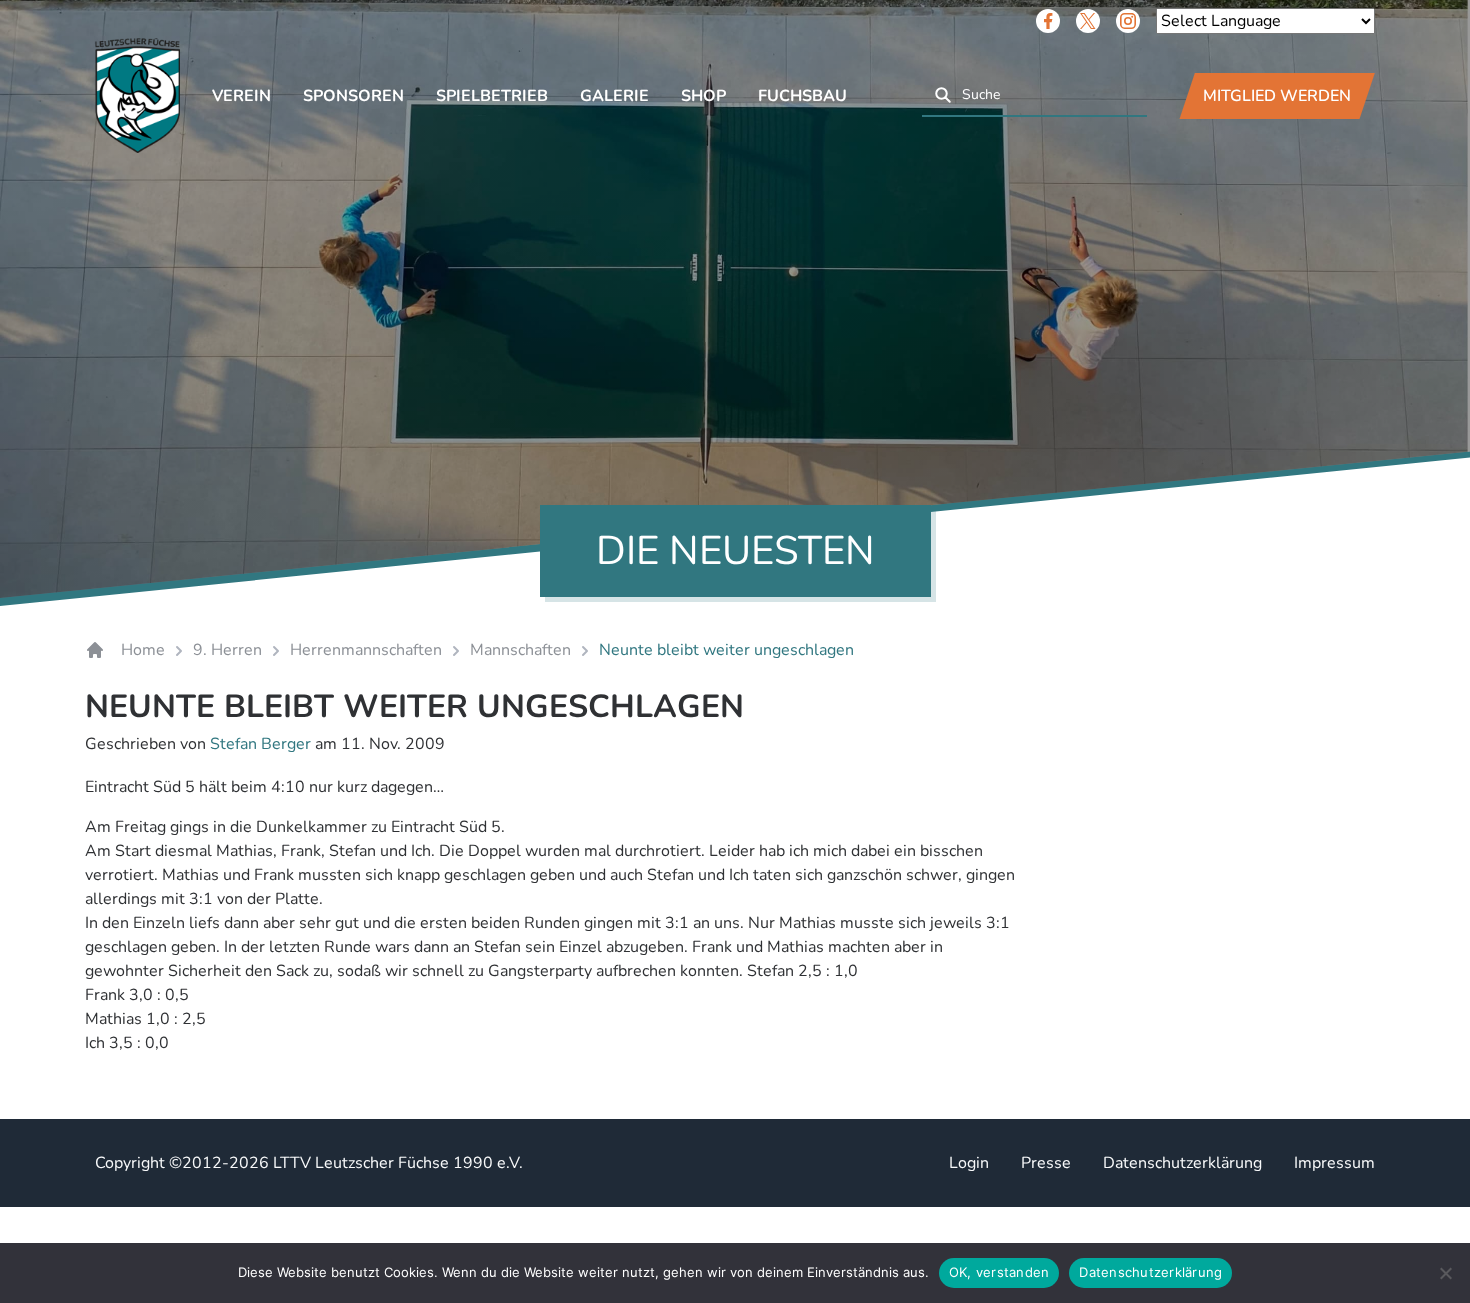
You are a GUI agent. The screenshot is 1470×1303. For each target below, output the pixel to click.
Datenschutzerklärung (1182, 1163)
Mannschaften (520, 650)
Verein (241, 96)
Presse (1046, 1163)
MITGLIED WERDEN (1277, 96)
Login (969, 1163)
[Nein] (1445, 1273)
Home (143, 650)
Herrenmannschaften (366, 650)
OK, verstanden (999, 1272)
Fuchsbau (802, 96)
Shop (703, 96)
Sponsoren (353, 96)
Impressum (1334, 1163)
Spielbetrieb (492, 96)
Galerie (614, 96)
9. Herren (227, 650)
